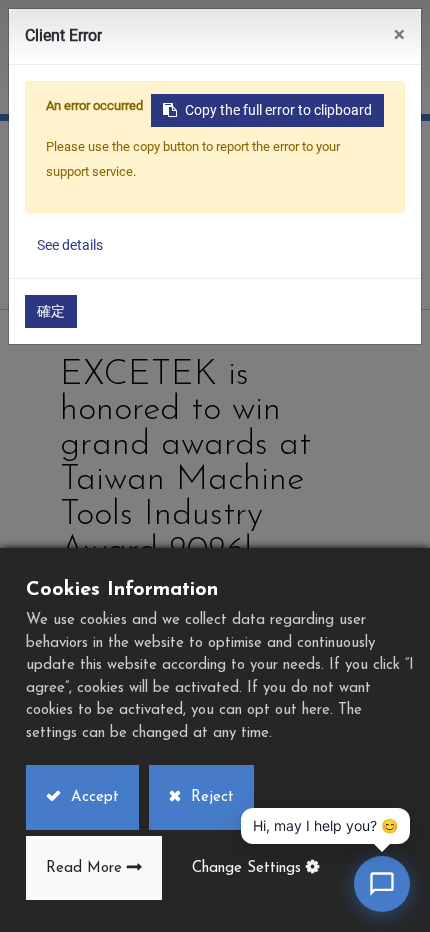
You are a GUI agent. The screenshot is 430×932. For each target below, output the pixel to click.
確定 (51, 311)
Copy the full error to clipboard (278, 110)
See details (70, 245)
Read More (84, 868)
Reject (210, 797)
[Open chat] (382, 884)
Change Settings (246, 868)
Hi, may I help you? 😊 (325, 825)
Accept (92, 797)
